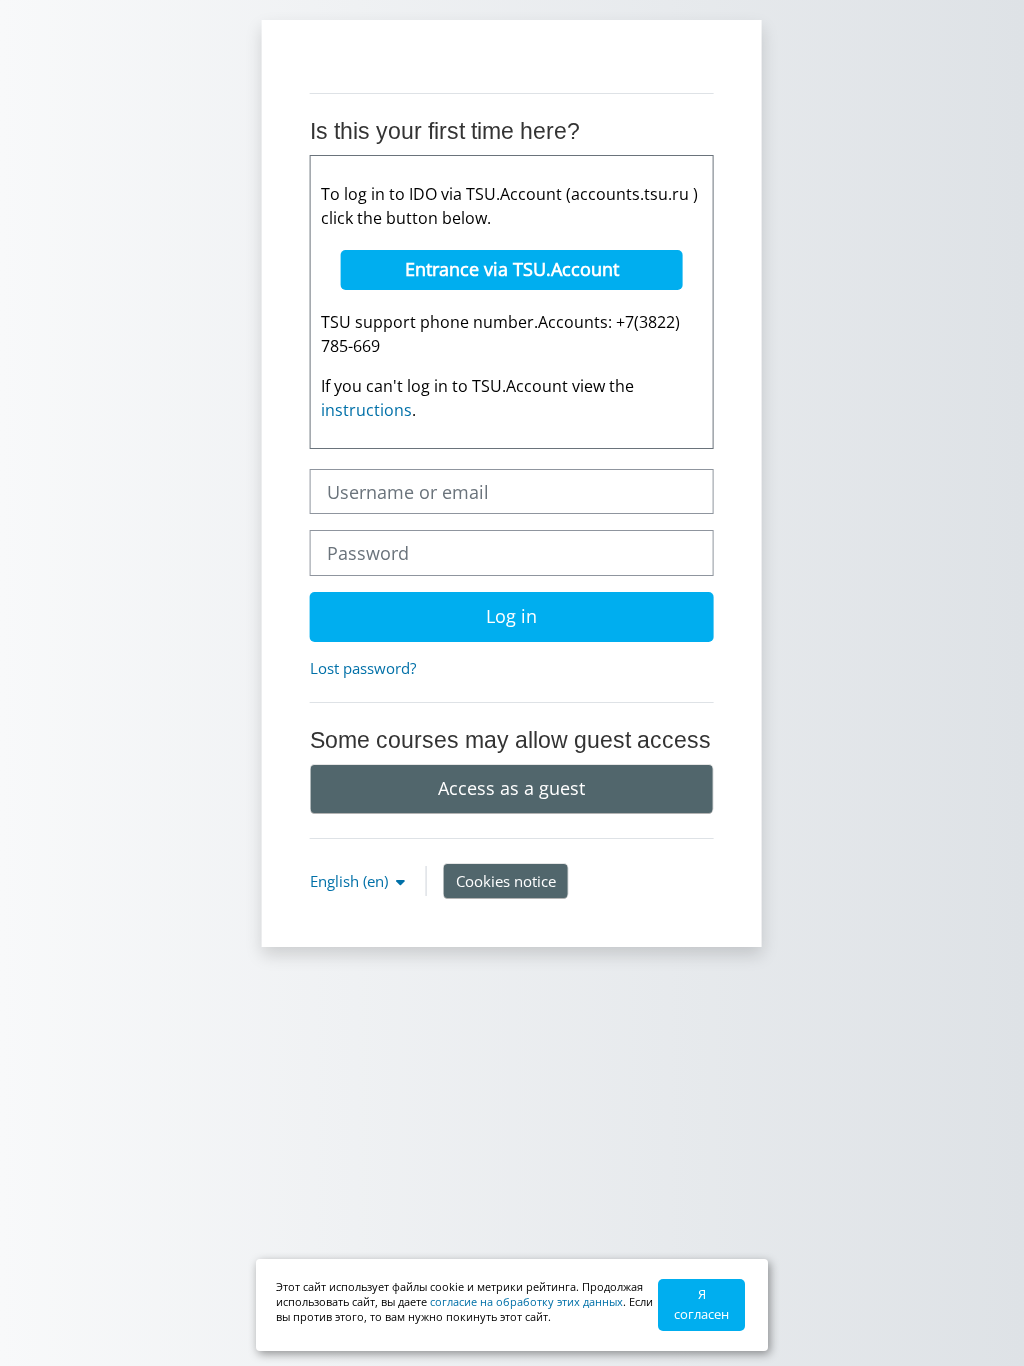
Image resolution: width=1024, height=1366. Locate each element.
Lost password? (363, 668)
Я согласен (701, 1304)
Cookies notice (506, 881)
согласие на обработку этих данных (526, 1301)
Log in (511, 616)
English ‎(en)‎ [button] (351, 881)
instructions (366, 410)
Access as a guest (511, 788)
